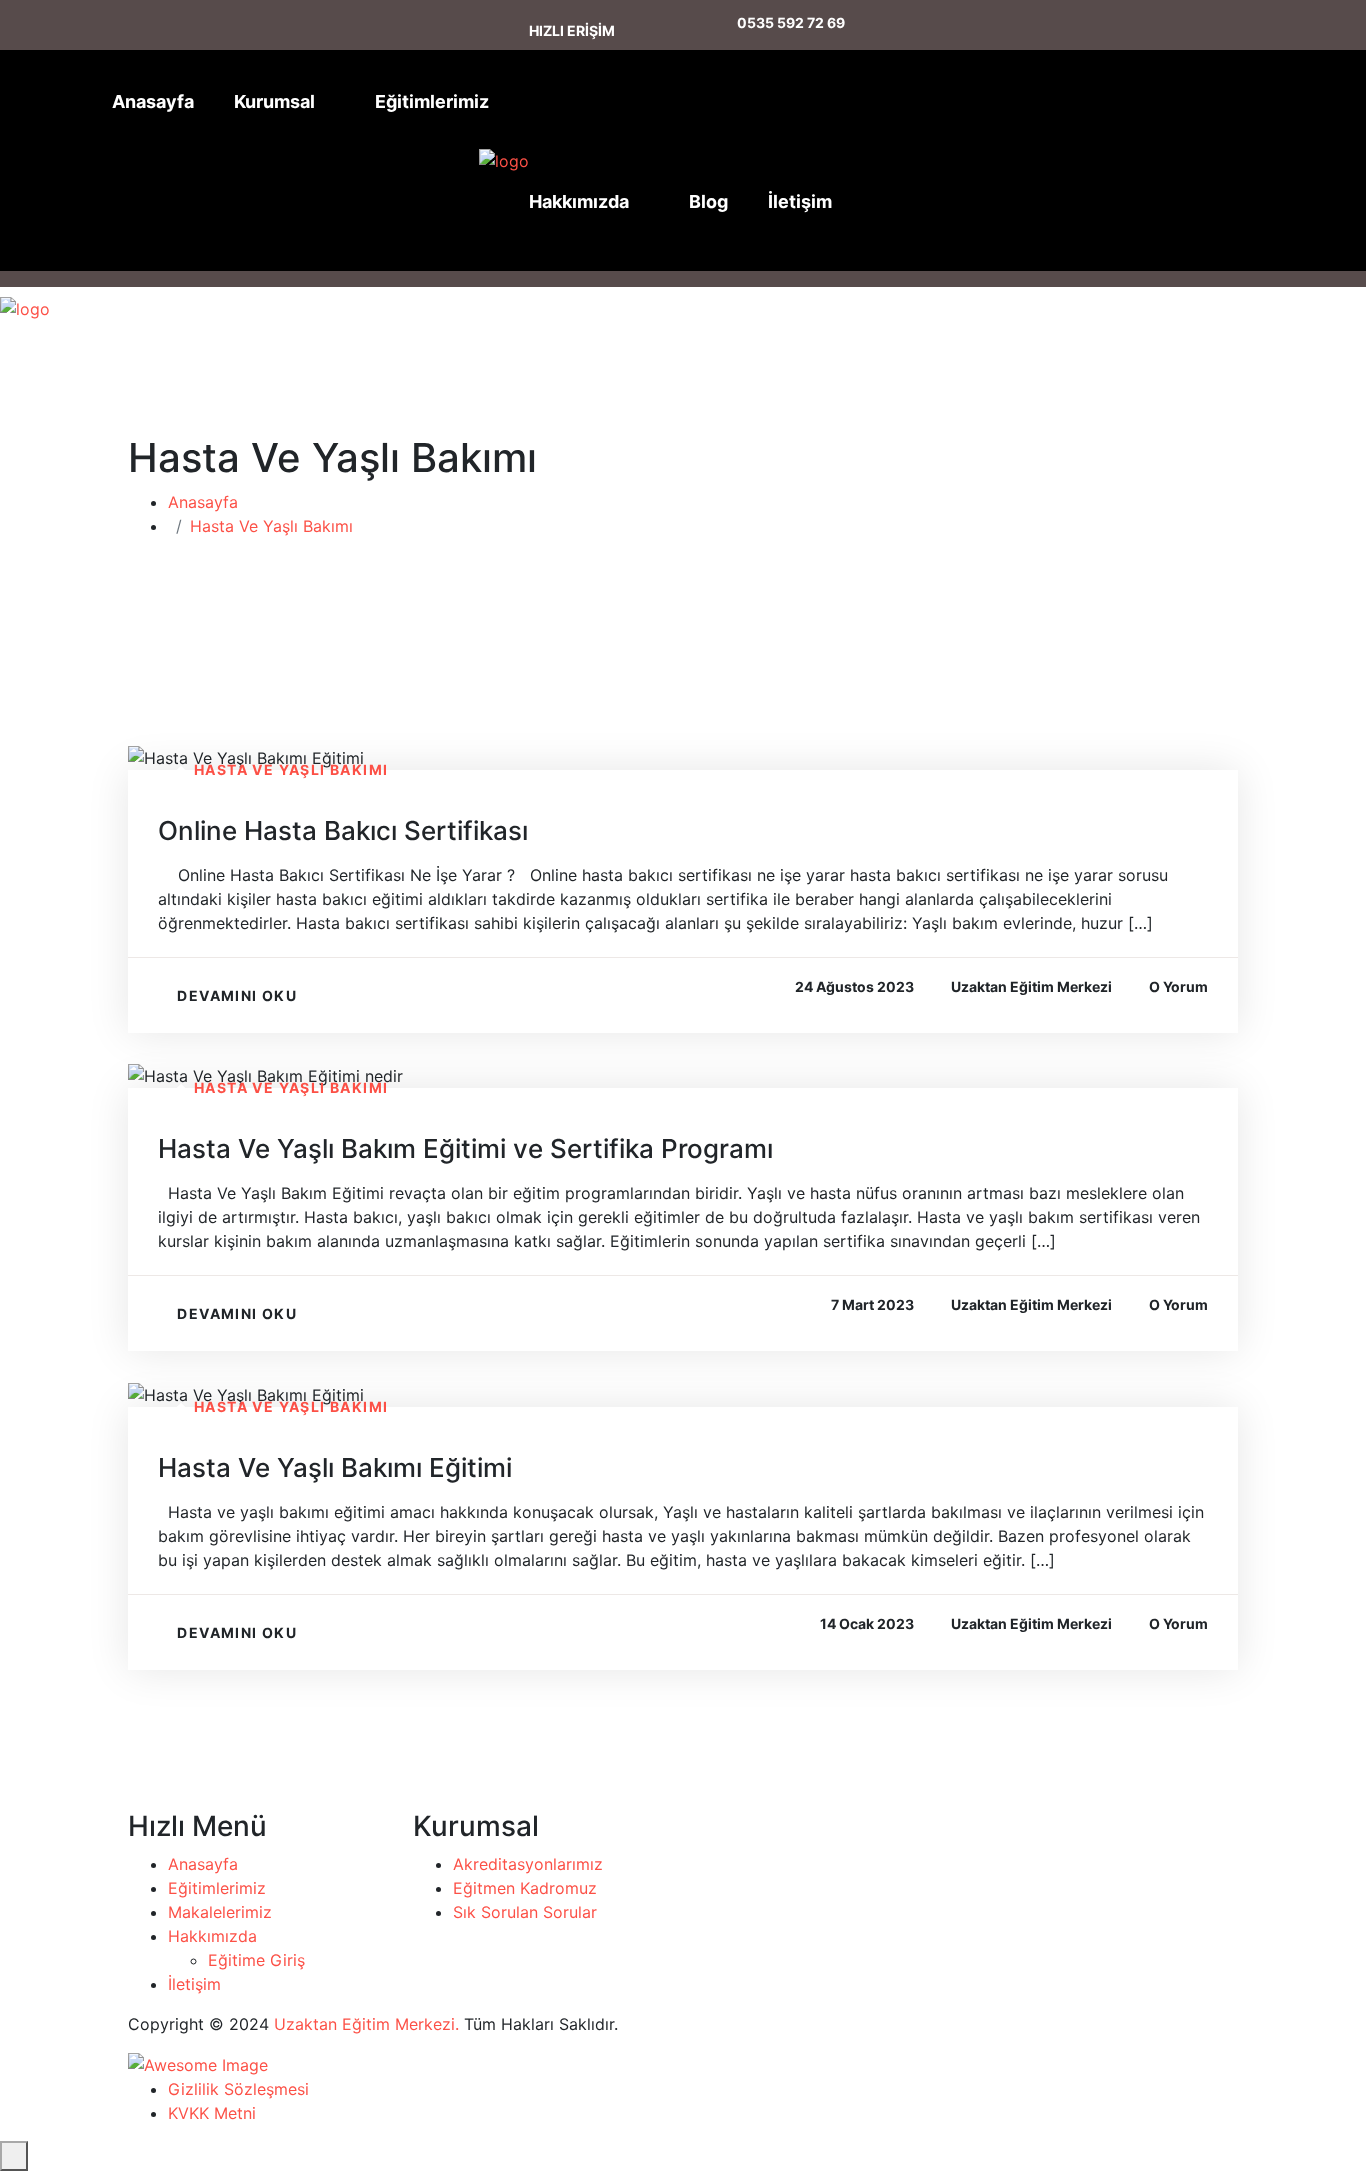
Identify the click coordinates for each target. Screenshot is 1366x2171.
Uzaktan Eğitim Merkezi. (366, 2024)
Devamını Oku (237, 995)
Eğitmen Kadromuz (525, 1888)
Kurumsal (274, 101)
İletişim (800, 201)
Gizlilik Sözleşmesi (238, 2089)
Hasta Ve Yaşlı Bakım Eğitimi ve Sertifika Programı (465, 1148)
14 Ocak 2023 (867, 1623)
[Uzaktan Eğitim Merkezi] (504, 161)
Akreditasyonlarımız (528, 1864)
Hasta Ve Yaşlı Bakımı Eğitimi (335, 1467)
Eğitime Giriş (256, 1960)
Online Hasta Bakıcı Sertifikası (343, 830)
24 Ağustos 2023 (854, 986)
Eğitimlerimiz (432, 101)
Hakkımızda (579, 201)
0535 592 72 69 (791, 22)
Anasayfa (153, 101)
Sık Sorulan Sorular (525, 1912)
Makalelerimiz (220, 1912)
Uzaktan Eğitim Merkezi (1031, 986)
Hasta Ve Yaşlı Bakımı (271, 526)
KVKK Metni (212, 2113)
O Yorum (1178, 986)
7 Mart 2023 (872, 1304)
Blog (708, 201)
